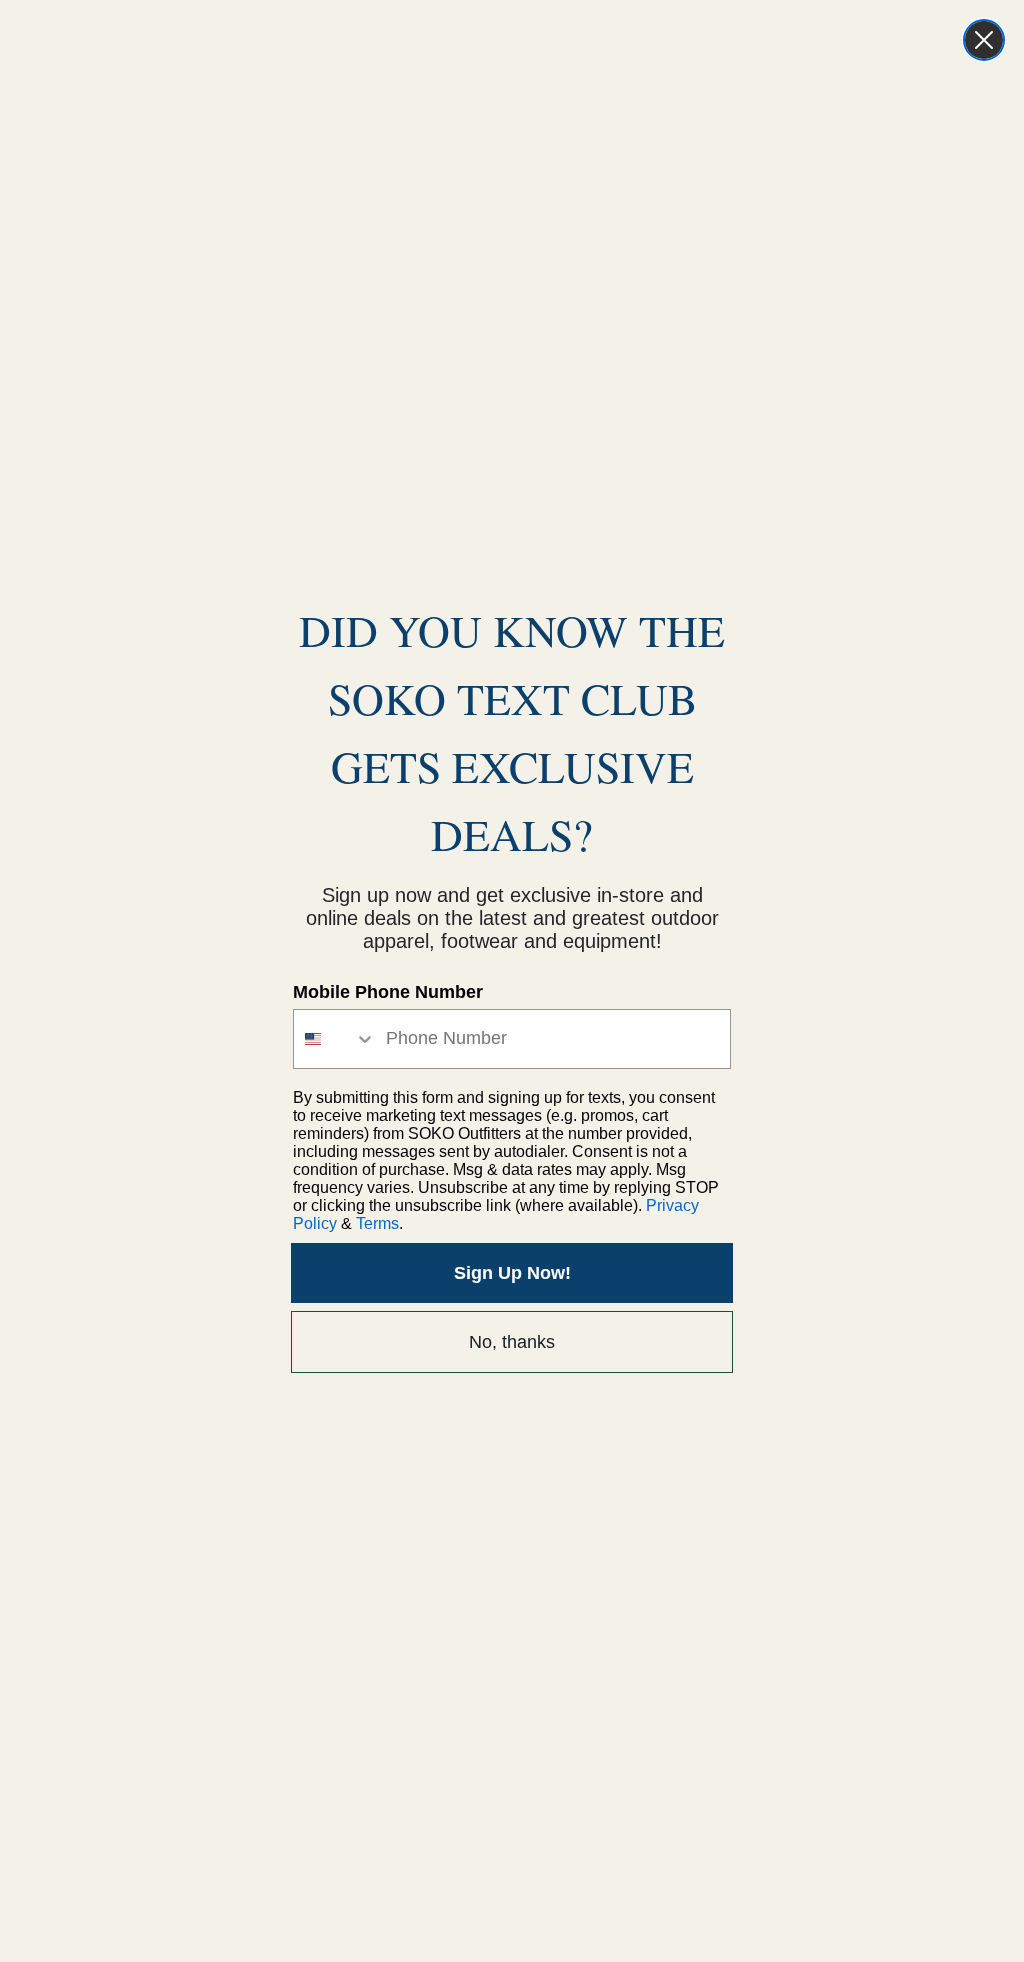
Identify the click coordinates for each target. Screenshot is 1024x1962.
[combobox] (335, 1039)
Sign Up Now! (512, 1273)
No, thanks (512, 1342)
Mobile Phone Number (388, 992)
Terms (377, 1223)
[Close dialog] (984, 40)
